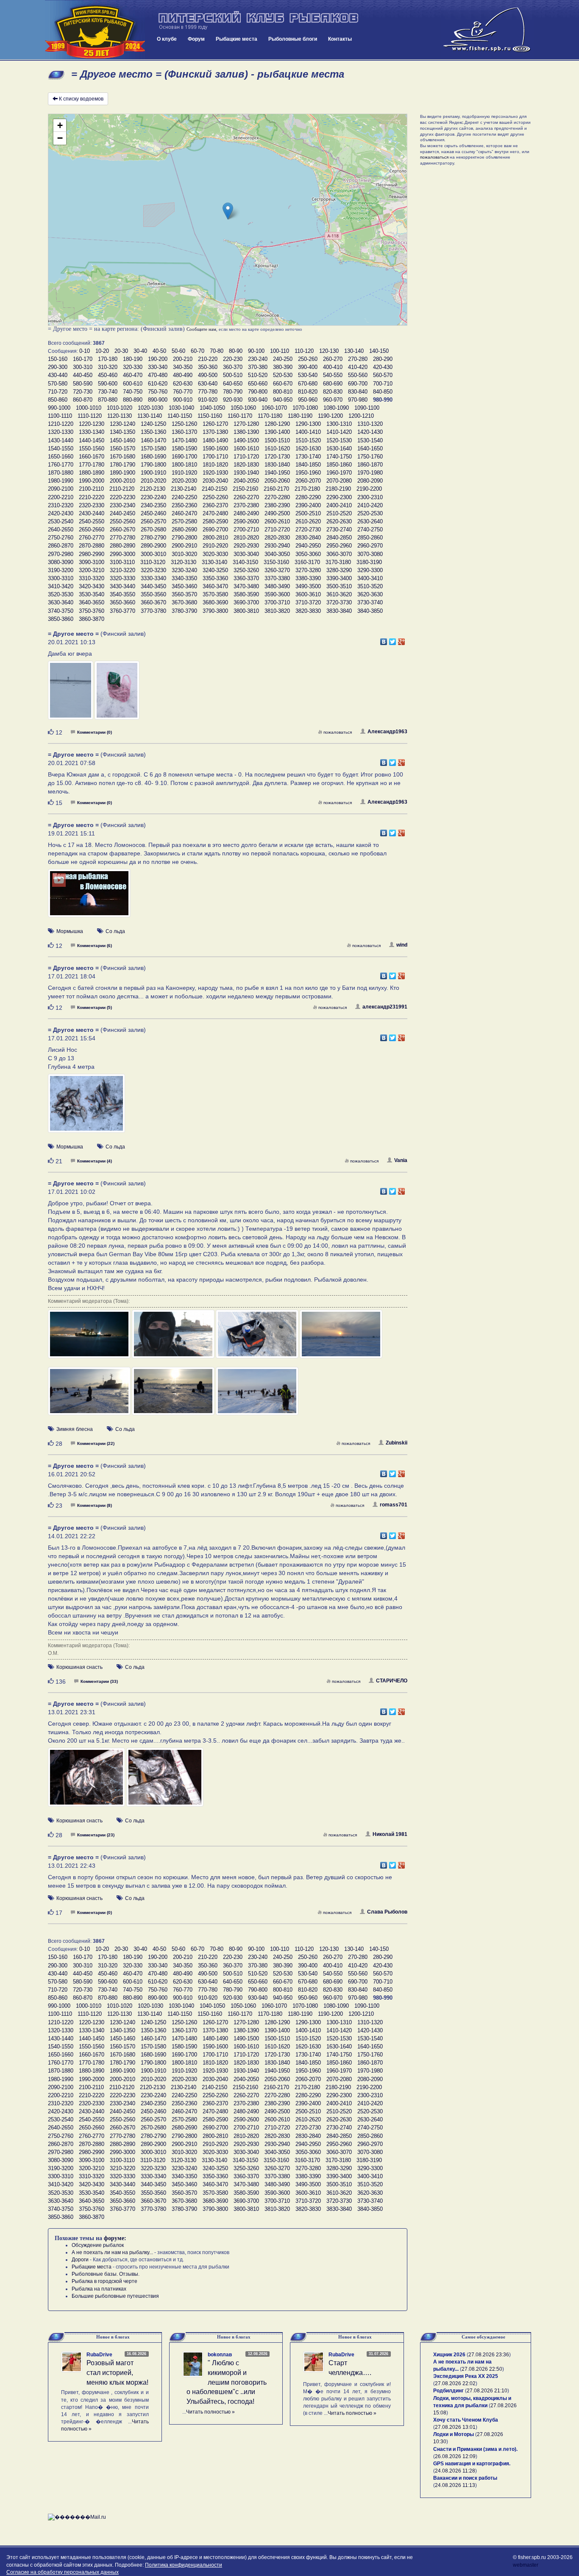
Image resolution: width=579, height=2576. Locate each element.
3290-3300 (370, 570)
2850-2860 (370, 538)
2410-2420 (370, 505)
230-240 (258, 359)
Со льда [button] (115, 931)
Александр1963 (387, 732)
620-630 (183, 384)
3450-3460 (184, 586)
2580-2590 (215, 521)
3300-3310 (61, 578)
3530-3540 (92, 594)
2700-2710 (246, 529)
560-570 (383, 375)
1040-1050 (212, 408)
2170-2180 (307, 489)
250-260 (308, 359)
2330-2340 (122, 505)
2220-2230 (122, 497)
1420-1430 (370, 432)
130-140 (354, 351)
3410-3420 (61, 586)
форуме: (115, 2238)
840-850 (383, 392)
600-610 (133, 384)
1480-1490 (215, 440)
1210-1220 (61, 424)
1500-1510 (277, 440)
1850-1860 (339, 465)
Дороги (80, 2260)
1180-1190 (300, 416)
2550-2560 (122, 521)
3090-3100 (92, 562)
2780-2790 (153, 538)
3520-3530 (61, 594)
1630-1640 (339, 448)
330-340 (158, 367)
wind (402, 945)
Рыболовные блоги (293, 39)
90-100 (256, 351)
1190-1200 (330, 416)
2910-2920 (215, 546)
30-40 (140, 351)
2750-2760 (61, 538)
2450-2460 (153, 513)
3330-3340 (153, 578)
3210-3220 (122, 570)
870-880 (108, 400)
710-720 (58, 392)
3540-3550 (122, 594)
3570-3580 (215, 594)
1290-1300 (308, 424)
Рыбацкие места (237, 39)
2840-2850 (339, 538)
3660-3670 (153, 602)
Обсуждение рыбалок (98, 2245)
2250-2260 (215, 497)
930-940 (258, 400)
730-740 (108, 392)
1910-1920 (184, 473)
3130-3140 (214, 562)
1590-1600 (215, 448)
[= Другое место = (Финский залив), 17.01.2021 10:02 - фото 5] (90, 1395)
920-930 (233, 400)
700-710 (383, 384)
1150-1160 (210, 416)
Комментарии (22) (96, 1443)
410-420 (358, 367)
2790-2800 (184, 538)
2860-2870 (61, 546)
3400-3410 (370, 578)
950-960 (308, 400)
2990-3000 (122, 554)
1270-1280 (246, 424)
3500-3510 (339, 586)
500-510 (233, 375)
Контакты (340, 39)
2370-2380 (246, 505)
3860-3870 (92, 619)
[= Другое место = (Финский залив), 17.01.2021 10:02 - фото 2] (174, 1338)
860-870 (83, 400)
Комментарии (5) (95, 1007)
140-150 (379, 351)
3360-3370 (246, 578)
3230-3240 (184, 570)
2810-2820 (246, 538)
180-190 (133, 359)
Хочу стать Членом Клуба (466, 2420)
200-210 (183, 359)
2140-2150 (214, 489)
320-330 (133, 367)
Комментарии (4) (95, 1161)
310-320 (108, 367)
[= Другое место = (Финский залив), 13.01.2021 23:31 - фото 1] (87, 1781)
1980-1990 (61, 481)
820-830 (333, 392)
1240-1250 (153, 424)
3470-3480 (246, 586)
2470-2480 (215, 513)
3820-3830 (308, 611)
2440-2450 (122, 513)
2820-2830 (277, 538)
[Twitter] (393, 640)
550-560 (358, 375)
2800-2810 (215, 538)
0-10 (85, 351)
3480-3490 (277, 586)
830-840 (358, 392)
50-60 (178, 351)
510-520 (258, 375)
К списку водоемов (81, 99)
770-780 (208, 392)
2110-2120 (122, 489)
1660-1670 (92, 457)
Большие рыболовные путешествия (115, 2296)
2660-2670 (122, 529)
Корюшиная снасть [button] (79, 1667)
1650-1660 (61, 457)
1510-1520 (308, 440)
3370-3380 (277, 578)
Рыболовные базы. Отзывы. (106, 2274)
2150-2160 (245, 489)
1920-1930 (215, 473)
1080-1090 (336, 408)
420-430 (383, 367)
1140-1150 (180, 416)
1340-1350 (122, 432)
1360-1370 (184, 432)
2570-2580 (184, 521)
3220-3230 (153, 570)
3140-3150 (245, 562)
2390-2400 (308, 505)
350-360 (208, 367)
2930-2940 (277, 546)
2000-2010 (122, 481)
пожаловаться (338, 732)
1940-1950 (277, 473)
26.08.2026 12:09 (455, 2456)
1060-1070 (274, 408)
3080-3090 (61, 562)
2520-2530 (370, 513)
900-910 (183, 400)
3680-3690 (215, 602)
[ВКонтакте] (384, 640)
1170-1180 (270, 416)
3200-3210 (92, 570)
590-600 (108, 384)
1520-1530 (339, 440)
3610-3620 (339, 594)
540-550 (333, 375)
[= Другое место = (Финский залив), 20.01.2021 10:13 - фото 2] (117, 694)
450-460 (108, 375)
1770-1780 (92, 465)
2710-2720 (277, 529)
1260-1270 (215, 424)
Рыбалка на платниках (99, 2289)
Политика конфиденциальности (184, 2565)
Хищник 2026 (449, 2355)
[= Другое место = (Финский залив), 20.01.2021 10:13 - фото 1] (71, 694)
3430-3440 (122, 586)
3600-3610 (308, 594)
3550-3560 (153, 594)
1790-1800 (153, 465)
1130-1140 (150, 416)
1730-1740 (308, 457)
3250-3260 (246, 570)
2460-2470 (184, 513)
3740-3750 (61, 611)
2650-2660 (92, 529)
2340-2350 (153, 505)
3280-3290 (339, 570)
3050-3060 (308, 554)
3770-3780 (153, 611)
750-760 (158, 392)
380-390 (283, 367)
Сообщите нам (201, 329)
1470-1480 (184, 440)
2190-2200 (369, 489)
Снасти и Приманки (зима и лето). (475, 2449)
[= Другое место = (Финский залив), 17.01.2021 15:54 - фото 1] (86, 1107)
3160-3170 (307, 562)
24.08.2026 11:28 (455, 2471)
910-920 (208, 400)
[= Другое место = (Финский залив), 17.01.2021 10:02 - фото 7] (257, 1395)
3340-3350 (184, 578)
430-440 (58, 375)
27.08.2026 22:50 (482, 2369)
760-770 (183, 392)
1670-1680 (122, 457)
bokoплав (220, 2355)
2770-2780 (122, 538)
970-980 (358, 400)
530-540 (308, 375)
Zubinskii (397, 1443)
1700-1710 (215, 457)
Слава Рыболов (387, 1912)
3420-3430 (92, 586)
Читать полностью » (210, 2412)
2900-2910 (184, 546)
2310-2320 (61, 505)
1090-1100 (367, 408)
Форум (196, 39)
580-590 (83, 384)
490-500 (208, 375)
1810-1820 (215, 465)
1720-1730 (277, 457)
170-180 (108, 359)
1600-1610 (246, 448)
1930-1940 (246, 473)
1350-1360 (153, 432)
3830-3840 (339, 611)
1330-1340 (92, 432)
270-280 (358, 359)
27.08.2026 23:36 (489, 2355)
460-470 (133, 375)
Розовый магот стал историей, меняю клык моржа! (117, 2373)
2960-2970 (370, 546)
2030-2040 (215, 481)
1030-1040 (181, 408)
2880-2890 (122, 546)
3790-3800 (215, 611)
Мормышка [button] (70, 931)
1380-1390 (246, 432)
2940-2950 (308, 546)
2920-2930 (246, 546)
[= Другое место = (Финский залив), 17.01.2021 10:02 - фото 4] (341, 1338)
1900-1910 (153, 473)
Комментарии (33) (99, 1681)
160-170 (83, 359)
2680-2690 (184, 529)
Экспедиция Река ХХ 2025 (466, 2376)
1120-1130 (120, 416)
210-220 (208, 359)
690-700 (358, 384)
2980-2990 (92, 554)
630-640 (208, 384)
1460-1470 (153, 440)
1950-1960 (308, 473)
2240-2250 (184, 497)
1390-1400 (277, 432)
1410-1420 (339, 432)
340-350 (183, 367)
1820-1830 (246, 465)
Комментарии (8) (95, 1505)
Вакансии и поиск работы (465, 2478)
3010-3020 (184, 554)
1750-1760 (370, 457)
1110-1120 (90, 416)
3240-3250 (215, 570)
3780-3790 (184, 611)
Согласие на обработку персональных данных (63, 2572)
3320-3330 (122, 578)
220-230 (233, 359)
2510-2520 (339, 513)
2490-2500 (277, 513)
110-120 (304, 351)
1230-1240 (122, 424)
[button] (228, 211)
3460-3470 (215, 586)
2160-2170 (276, 489)
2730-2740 (339, 529)
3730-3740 (370, 602)
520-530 (283, 375)
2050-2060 (277, 481)
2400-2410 (339, 505)
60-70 (198, 351)
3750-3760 (92, 611)
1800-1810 (184, 465)
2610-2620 (308, 521)
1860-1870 (370, 465)
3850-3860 (61, 619)
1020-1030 (150, 408)
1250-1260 (184, 424)
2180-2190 (338, 489)
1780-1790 (122, 465)
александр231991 (385, 1007)
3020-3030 (215, 554)
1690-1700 (184, 457)
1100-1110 (60, 416)
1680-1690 (153, 457)
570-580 (58, 384)
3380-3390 (308, 578)
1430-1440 (61, 440)
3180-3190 (369, 562)
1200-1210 (361, 416)
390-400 (308, 367)
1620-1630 (308, 448)
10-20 (102, 351)
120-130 (329, 351)
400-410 (333, 367)
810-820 (308, 392)
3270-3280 (308, 570)
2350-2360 (184, 505)
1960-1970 (339, 473)
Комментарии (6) (95, 946)
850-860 (58, 400)
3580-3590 (246, 594)
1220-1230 (92, 424)
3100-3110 (122, 562)
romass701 (394, 1505)
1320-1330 (61, 432)
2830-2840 (308, 538)
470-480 (158, 375)
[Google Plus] (402, 640)
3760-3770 (122, 611)
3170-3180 (338, 562)
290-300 (58, 367)
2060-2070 (308, 481)
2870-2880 (92, 546)
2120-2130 (153, 489)
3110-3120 (153, 562)
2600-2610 (277, 521)
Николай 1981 (390, 1834)
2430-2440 (92, 513)
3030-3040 (246, 554)
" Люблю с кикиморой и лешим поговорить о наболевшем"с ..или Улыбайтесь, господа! (227, 2382)
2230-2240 (153, 497)
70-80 (217, 351)
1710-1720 (246, 457)
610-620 (158, 384)
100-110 (280, 351)
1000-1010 (89, 408)
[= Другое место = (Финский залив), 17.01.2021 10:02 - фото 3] (258, 1338)
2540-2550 (92, 521)
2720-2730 (308, 529)
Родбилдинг (448, 2391)
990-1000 (59, 408)
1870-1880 (61, 473)
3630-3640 (61, 602)
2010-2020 (153, 481)
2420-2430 (61, 513)
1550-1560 (92, 448)
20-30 (121, 351)
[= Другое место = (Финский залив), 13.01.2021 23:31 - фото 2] (165, 1781)
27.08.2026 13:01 (455, 2427)
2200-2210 (61, 497)
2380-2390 (277, 505)
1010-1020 (120, 408)
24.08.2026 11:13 (455, 2485)
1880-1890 (92, 473)
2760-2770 (92, 538)
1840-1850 (308, 465)
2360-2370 (215, 505)
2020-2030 (184, 481)
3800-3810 (246, 611)
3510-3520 (370, 586)
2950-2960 (339, 546)
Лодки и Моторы (454, 2434)
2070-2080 (339, 481)
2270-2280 (277, 497)
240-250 (283, 359)
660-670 (283, 384)
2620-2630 (339, 521)
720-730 (83, 392)
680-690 (333, 384)
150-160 (58, 359)
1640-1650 (370, 448)
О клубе (167, 39)
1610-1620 (277, 448)
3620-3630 (370, 594)
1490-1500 (246, 440)
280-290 (383, 359)
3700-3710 (277, 602)
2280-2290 (308, 497)
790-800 (258, 392)
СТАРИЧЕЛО (392, 1681)
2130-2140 (184, 489)
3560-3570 (184, 594)
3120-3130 (184, 562)
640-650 (233, 384)
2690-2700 (215, 529)
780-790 (233, 392)
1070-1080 (305, 408)
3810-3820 (277, 611)
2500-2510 (308, 513)
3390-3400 (339, 578)
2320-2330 (92, 505)
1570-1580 (153, 448)
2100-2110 (91, 489)
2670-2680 (153, 529)
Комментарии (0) (95, 732)
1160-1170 (240, 416)
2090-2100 (61, 489)
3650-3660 (122, 602)
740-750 (133, 392)
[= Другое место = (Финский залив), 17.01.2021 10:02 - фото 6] (174, 1395)
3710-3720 (308, 602)
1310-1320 (370, 424)
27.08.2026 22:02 (455, 2383)
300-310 (83, 367)
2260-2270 (246, 497)
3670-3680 (184, 602)
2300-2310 (370, 497)
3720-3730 (339, 602)
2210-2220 (92, 497)
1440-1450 (92, 440)
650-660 (258, 384)
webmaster (526, 2565)
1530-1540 (370, 440)
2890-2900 (153, 546)
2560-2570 (153, 521)
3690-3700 (246, 602)
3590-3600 (277, 594)
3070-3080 (370, 554)
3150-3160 (276, 562)
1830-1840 (277, 465)
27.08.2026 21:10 (487, 2391)
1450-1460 (122, 440)
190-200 (158, 359)
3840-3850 (370, 611)
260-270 (333, 359)
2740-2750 (370, 529)
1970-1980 (370, 473)
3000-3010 (153, 554)
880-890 (133, 400)
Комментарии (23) (96, 1835)
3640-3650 (92, 602)
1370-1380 (215, 432)
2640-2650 (61, 529)
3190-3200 (61, 570)
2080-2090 (370, 481)
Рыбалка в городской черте (104, 2281)
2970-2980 (61, 554)
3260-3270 (277, 570)
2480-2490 (246, 513)
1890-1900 (122, 473)
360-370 (233, 367)
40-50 (159, 351)
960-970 (333, 400)
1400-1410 (308, 432)
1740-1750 (339, 457)
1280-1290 (277, 424)
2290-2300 (339, 497)
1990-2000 (92, 481)
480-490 (183, 375)
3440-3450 (153, 586)
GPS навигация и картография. (472, 2464)
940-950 (283, 400)
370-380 (258, 367)
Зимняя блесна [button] (75, 1429)
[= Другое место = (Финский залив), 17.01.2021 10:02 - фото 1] (90, 1338)
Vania (401, 1160)
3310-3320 (92, 578)
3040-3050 (277, 554)
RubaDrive (99, 2355)
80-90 (236, 351)
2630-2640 (370, 521)
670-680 (308, 384)
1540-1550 (61, 448)
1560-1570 (122, 448)
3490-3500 (308, 586)
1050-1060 (243, 408)
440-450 (83, 375)
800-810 (283, 392)
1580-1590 (184, 448)
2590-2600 (246, 521)
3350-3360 (215, 578)
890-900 (158, 400)
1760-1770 (61, 465)
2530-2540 (61, 521)
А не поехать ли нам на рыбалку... (112, 2252)
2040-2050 (246, 481)
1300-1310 (339, 424)
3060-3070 (339, 554)
